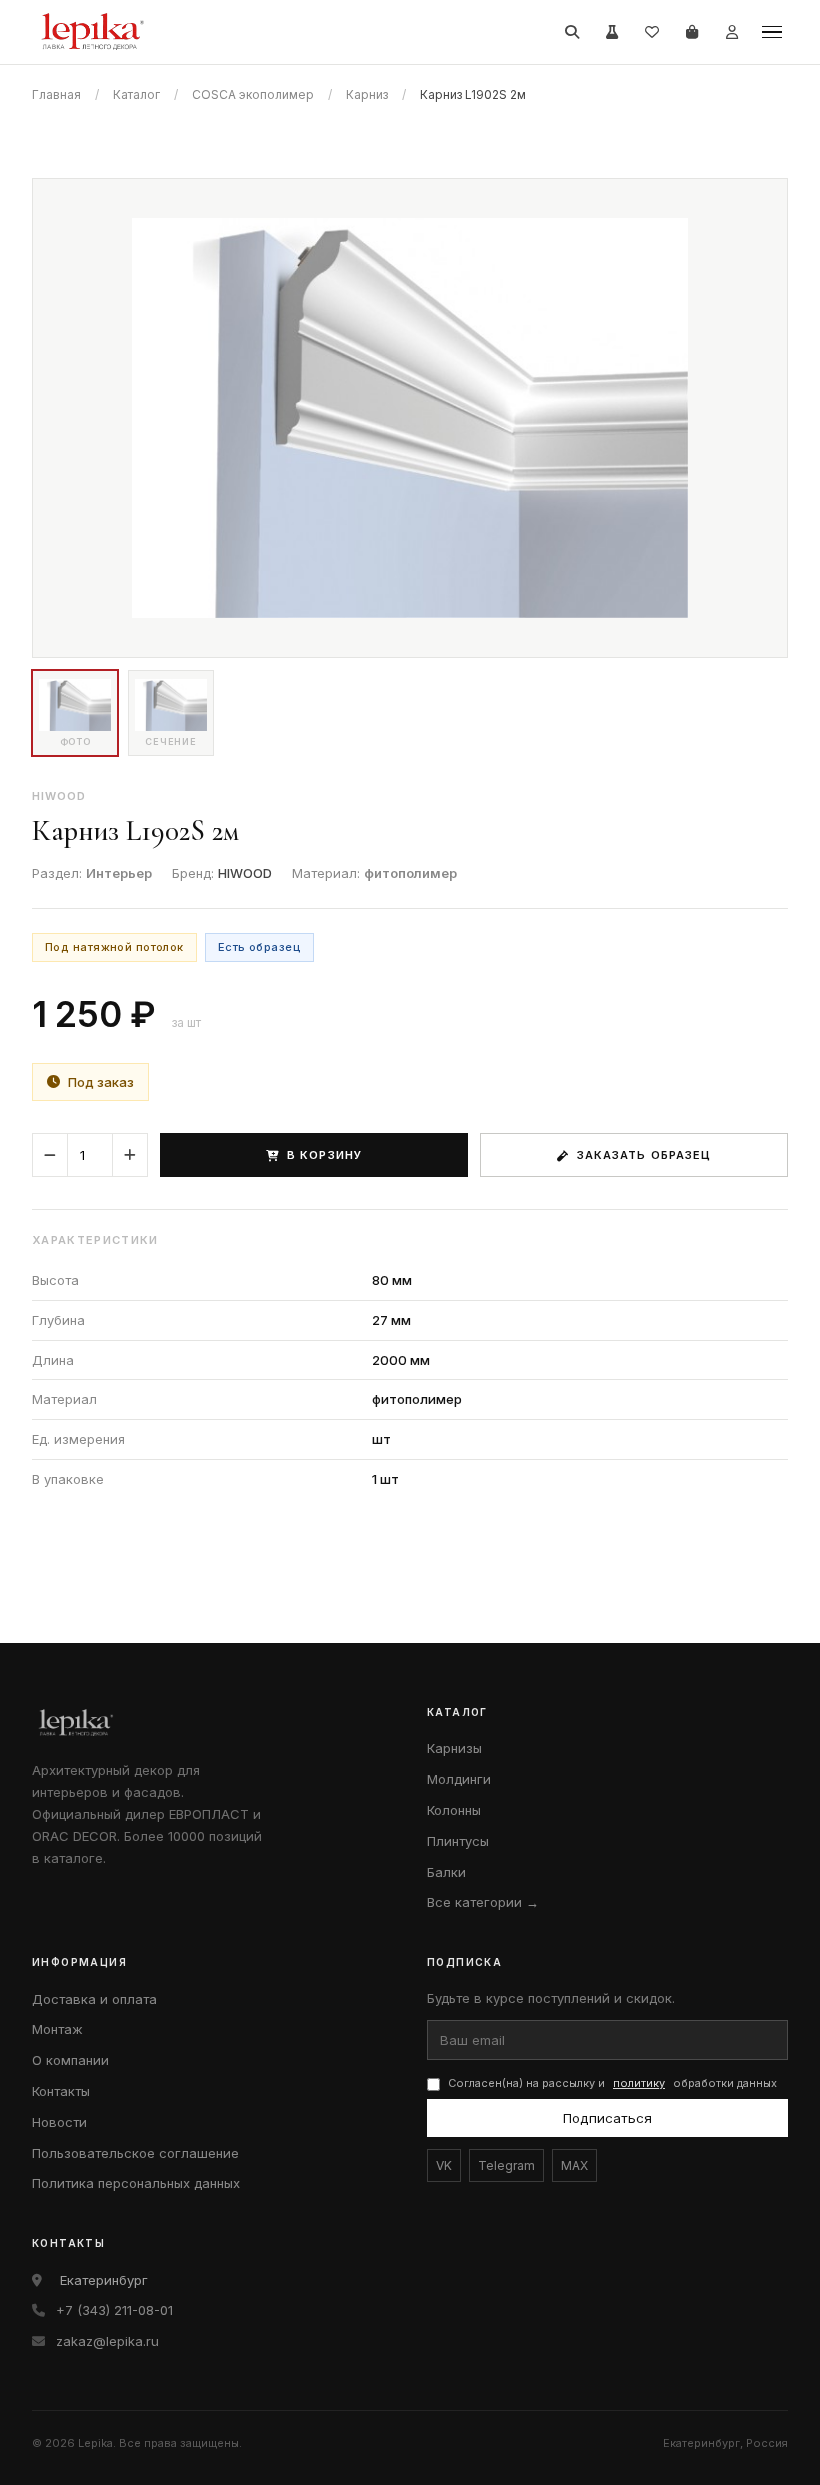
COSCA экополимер (253, 94)
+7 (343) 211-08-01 (114, 2310)
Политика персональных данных (136, 2183)
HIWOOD (245, 873)
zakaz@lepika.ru (107, 2341)
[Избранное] (652, 32)
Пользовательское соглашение (135, 2153)
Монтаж (57, 2029)
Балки (446, 1872)
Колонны (454, 1810)
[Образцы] (612, 32)
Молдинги (459, 1779)
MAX (574, 2165)
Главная (56, 94)
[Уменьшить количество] (50, 1155)
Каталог (136, 94)
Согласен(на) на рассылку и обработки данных (612, 2083)
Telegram (506, 2165)
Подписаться (607, 2118)
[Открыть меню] (772, 32)
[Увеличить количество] (130, 1155)
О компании (70, 2060)
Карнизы (454, 1748)
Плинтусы (458, 1841)
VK (444, 2165)
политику (639, 2083)
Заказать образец (644, 1155)
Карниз (367, 94)
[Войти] (732, 32)
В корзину (324, 1155)
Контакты (61, 2091)
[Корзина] (692, 32)
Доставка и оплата (94, 1999)
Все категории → (483, 1902)
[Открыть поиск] (572, 32)
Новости (59, 2122)
